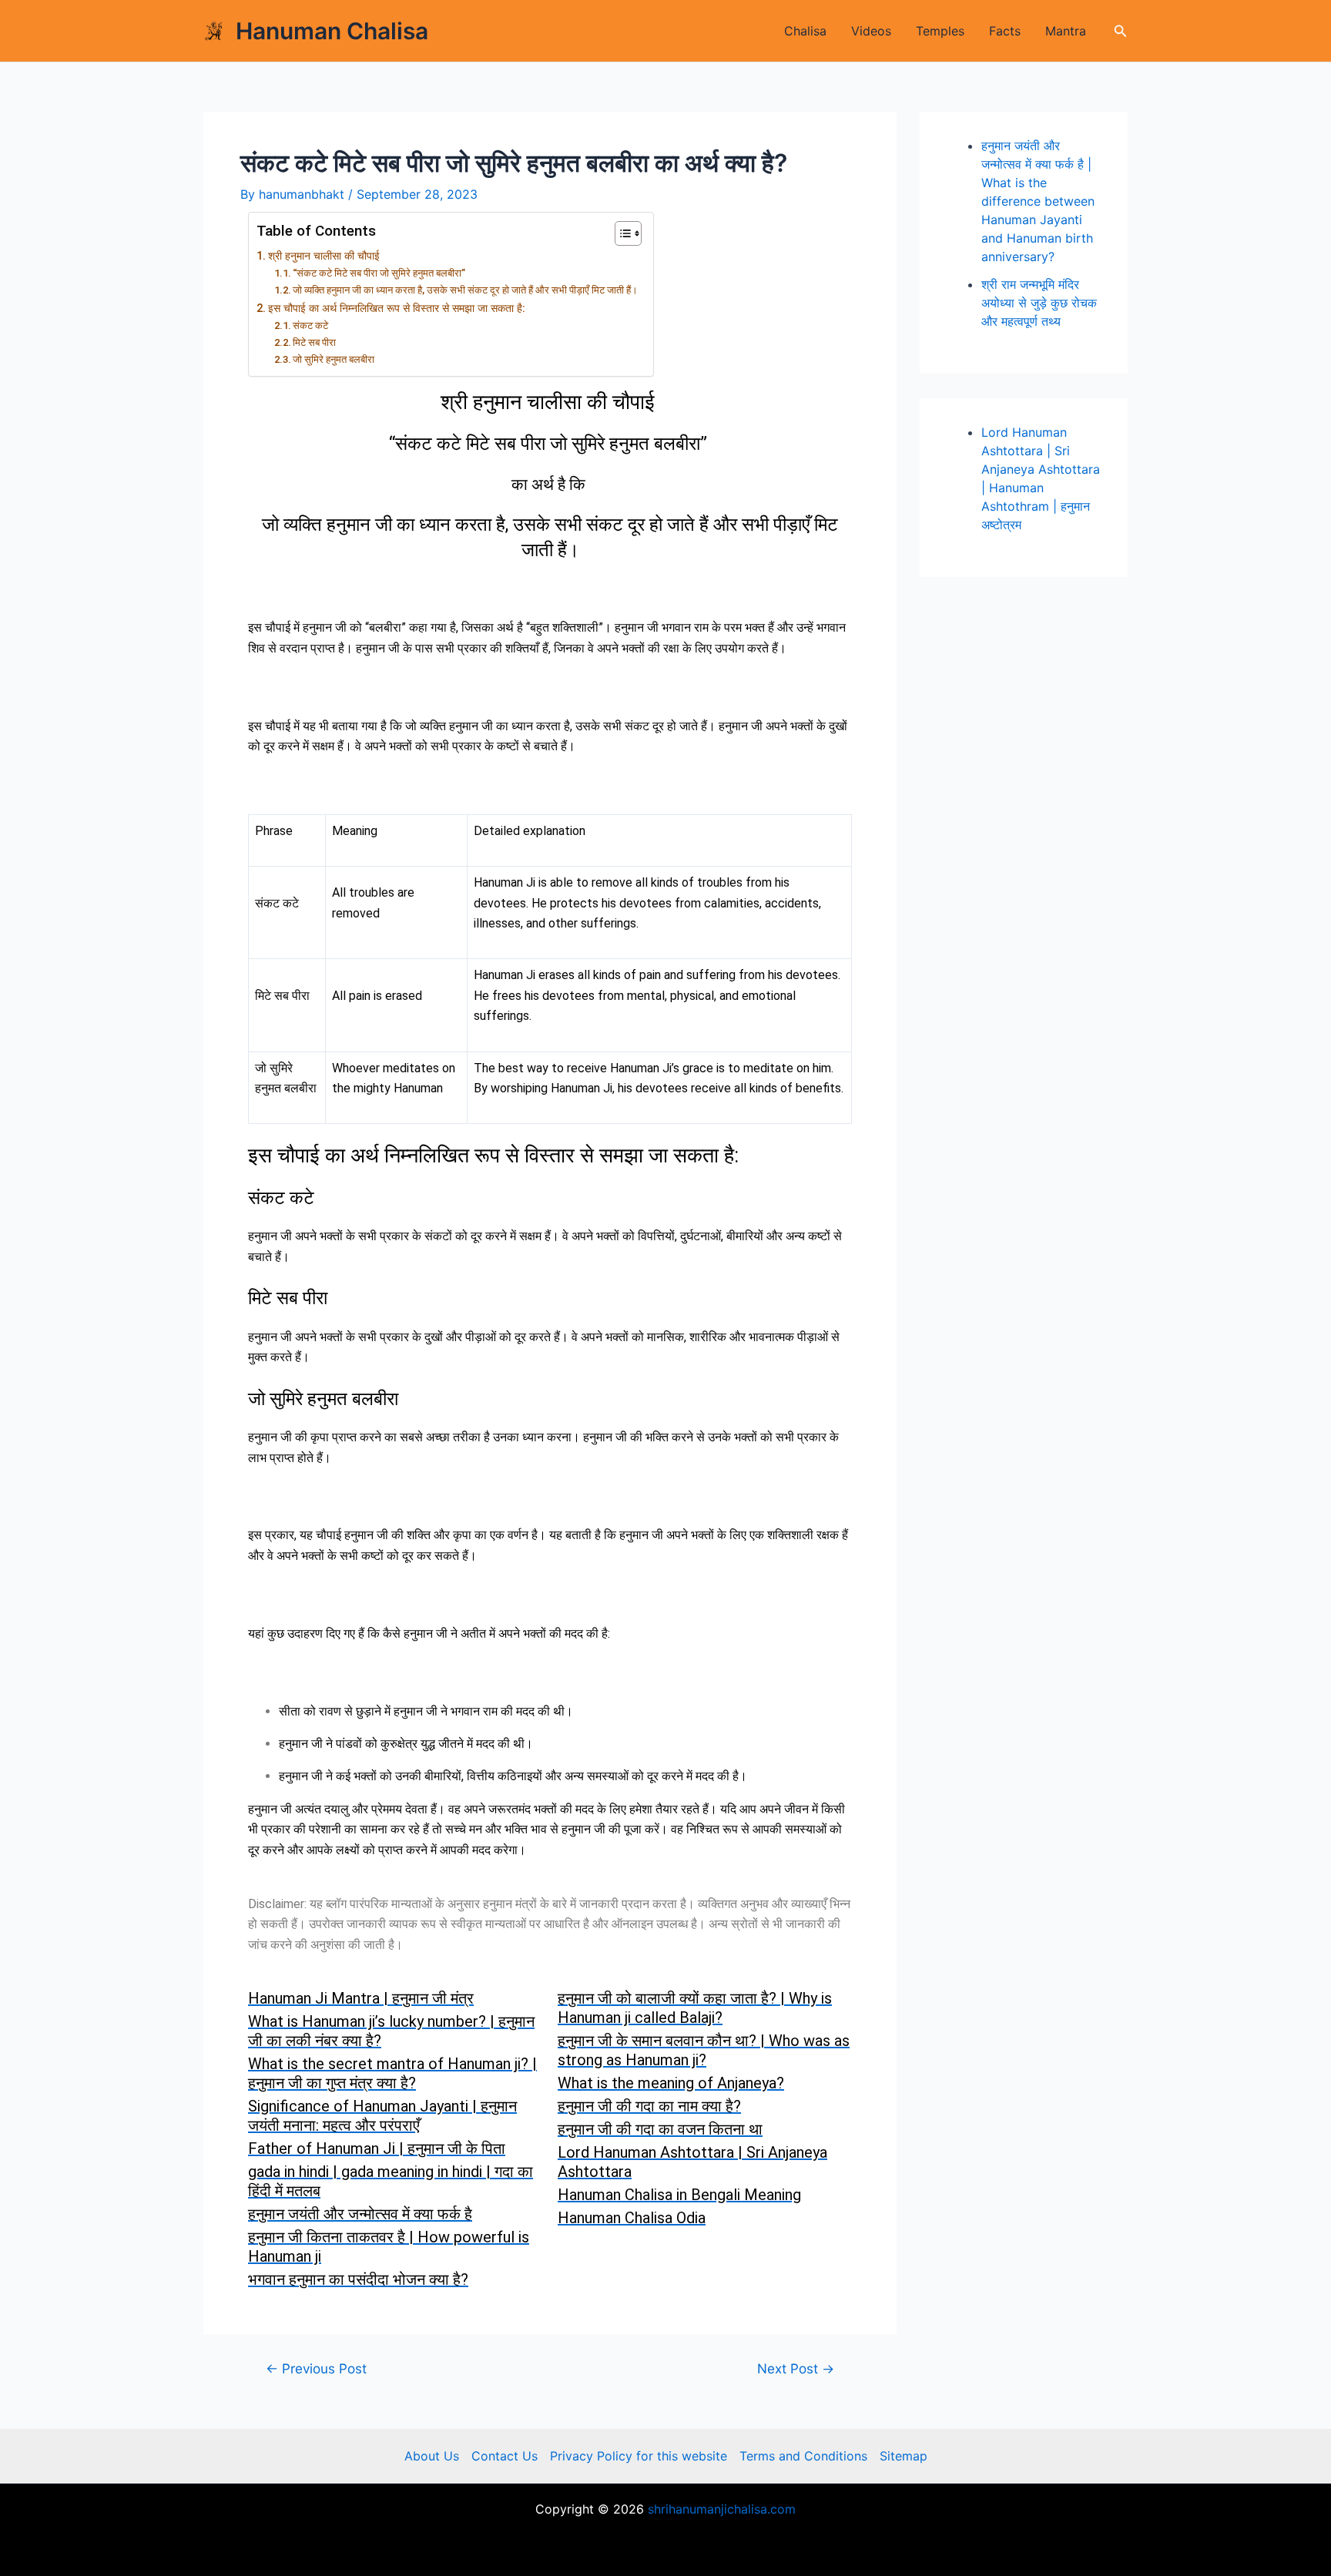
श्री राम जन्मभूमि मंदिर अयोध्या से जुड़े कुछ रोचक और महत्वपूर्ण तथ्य (1039, 303)
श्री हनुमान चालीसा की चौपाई (325, 256)
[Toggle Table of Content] (620, 233)
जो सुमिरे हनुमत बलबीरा (334, 359)
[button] (1121, 31)
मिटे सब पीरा (314, 342)
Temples (940, 31)
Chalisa (805, 31)
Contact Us (505, 2456)
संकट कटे (310, 325)
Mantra (1066, 31)
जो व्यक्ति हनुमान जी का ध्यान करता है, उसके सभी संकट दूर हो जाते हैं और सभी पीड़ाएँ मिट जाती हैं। (465, 290)
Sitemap (904, 2456)
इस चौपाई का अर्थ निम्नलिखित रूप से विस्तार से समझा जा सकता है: (397, 309)
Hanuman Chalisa (332, 31)
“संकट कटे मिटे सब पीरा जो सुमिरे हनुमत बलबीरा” (380, 273)
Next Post (796, 2368)
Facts (1005, 31)
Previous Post (316, 2368)
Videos (871, 31)
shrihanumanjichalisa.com (722, 2509)
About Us (432, 2456)
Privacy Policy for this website (639, 2456)
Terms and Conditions (803, 2456)
